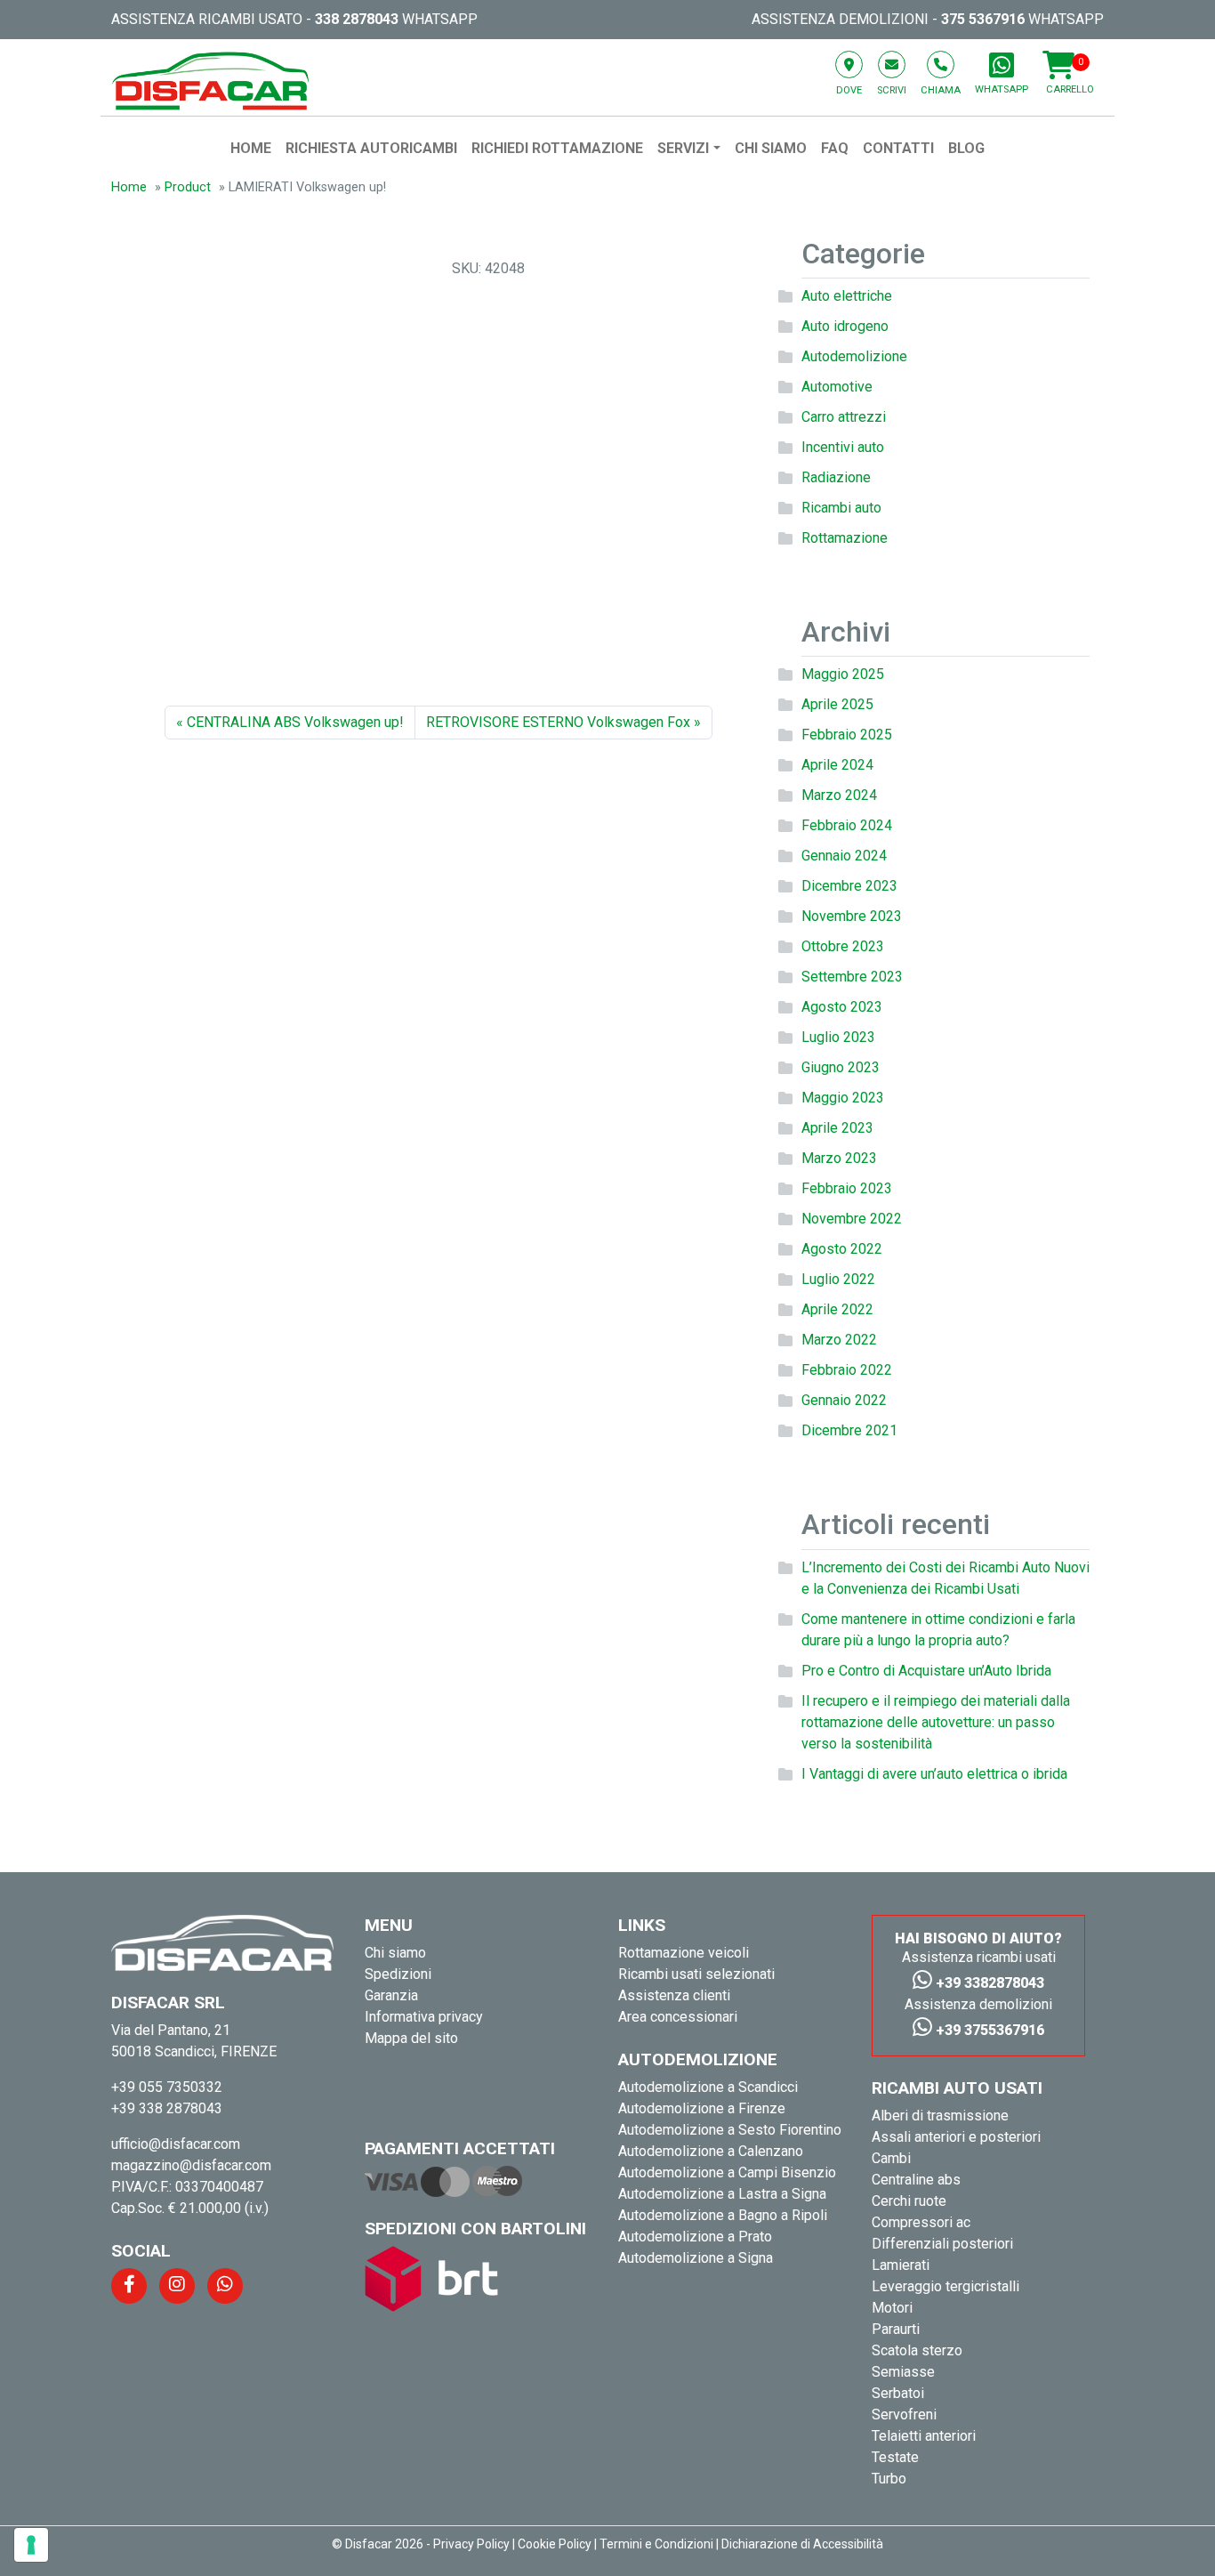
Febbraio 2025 (847, 735)
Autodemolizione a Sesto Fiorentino (730, 2130)
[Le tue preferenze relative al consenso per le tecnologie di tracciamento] (31, 2545)
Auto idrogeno (845, 326)
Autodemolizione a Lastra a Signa (722, 2194)
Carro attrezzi (844, 417)
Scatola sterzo (917, 2350)
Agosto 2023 (842, 1007)
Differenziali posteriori (942, 2244)
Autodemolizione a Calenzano (711, 2151)
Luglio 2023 (838, 1037)
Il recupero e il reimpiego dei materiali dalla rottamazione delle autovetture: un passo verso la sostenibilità (936, 1722)
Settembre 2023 (852, 977)
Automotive (837, 387)
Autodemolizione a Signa (696, 2258)
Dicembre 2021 (849, 1430)
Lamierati (901, 2265)
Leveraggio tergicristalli (945, 2286)
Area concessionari (678, 2017)
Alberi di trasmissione (940, 2116)
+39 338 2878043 (167, 2108)
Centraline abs (916, 2180)
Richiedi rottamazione (557, 148)
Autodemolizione (854, 356)
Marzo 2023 (839, 1158)
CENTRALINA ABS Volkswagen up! (295, 722)
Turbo (889, 2479)
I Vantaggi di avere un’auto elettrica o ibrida (934, 1774)
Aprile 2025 (837, 704)
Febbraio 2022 (847, 1370)
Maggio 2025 (843, 674)
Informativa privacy (424, 2017)
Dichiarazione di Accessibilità (802, 2544)
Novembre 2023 (852, 916)
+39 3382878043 (988, 1983)
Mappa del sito (411, 2038)
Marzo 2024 (839, 795)
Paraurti (896, 2329)
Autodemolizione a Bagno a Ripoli (723, 2215)
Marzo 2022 (839, 1340)
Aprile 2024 (837, 765)
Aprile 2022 (837, 1309)
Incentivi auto (843, 447)
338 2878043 (357, 19)
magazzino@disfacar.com (191, 2165)
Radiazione (836, 477)
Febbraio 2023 (847, 1188)
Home (251, 148)
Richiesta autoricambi (371, 148)
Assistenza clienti (674, 1995)
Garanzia (391, 1995)
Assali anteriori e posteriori (956, 2137)
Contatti (898, 148)
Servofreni (904, 2414)
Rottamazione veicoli (684, 1953)
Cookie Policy (555, 2544)
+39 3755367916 (988, 2030)
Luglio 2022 (838, 1279)
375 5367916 (983, 19)
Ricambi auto (841, 508)
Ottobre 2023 (843, 946)
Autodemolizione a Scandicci (708, 2087)
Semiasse (903, 2372)
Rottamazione (845, 538)
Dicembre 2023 (849, 886)
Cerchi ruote (909, 2201)
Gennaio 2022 (844, 1400)
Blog (966, 148)
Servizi (683, 148)
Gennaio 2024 (844, 856)
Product (188, 187)
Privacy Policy (471, 2544)
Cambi (891, 2158)
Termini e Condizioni (656, 2544)
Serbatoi (898, 2393)
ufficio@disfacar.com (176, 2144)
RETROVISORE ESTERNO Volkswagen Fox (558, 722)
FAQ (835, 148)
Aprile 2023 (837, 1128)
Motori (892, 2308)
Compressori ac (921, 2222)
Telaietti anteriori (924, 2436)
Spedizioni (398, 1974)
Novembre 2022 (852, 1219)
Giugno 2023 (841, 1067)
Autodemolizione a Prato (695, 2237)
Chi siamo (771, 148)
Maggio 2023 (843, 1098)
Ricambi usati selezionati (696, 1974)
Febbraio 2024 (847, 825)
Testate (895, 2457)
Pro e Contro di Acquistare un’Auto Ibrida (926, 1671)
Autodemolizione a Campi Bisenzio (727, 2172)
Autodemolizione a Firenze (702, 2108)
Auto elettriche (847, 296)
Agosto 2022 (842, 1249)
